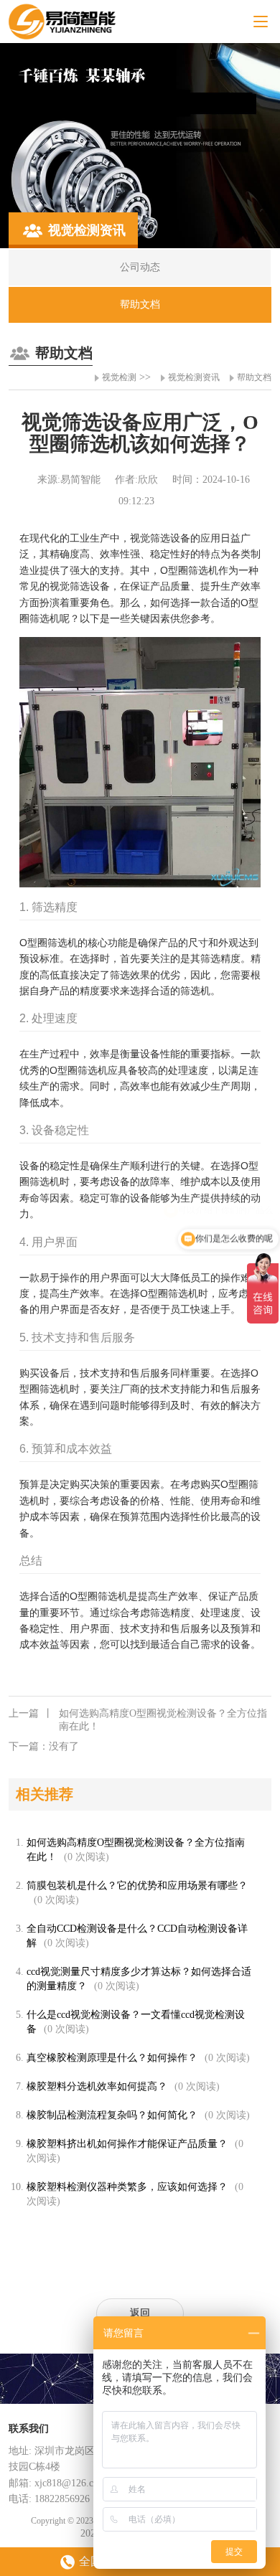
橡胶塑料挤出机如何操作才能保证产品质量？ (127, 2144)
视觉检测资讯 (194, 377)
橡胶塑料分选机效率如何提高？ (97, 2086)
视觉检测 (119, 377)
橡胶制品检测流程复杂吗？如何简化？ (112, 2115)
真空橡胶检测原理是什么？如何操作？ (112, 2058)
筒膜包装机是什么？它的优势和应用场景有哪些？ (137, 1886)
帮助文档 (254, 377)
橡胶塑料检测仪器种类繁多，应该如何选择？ (127, 2187)
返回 (140, 2313)
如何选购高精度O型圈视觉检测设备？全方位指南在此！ (138, 1720)
